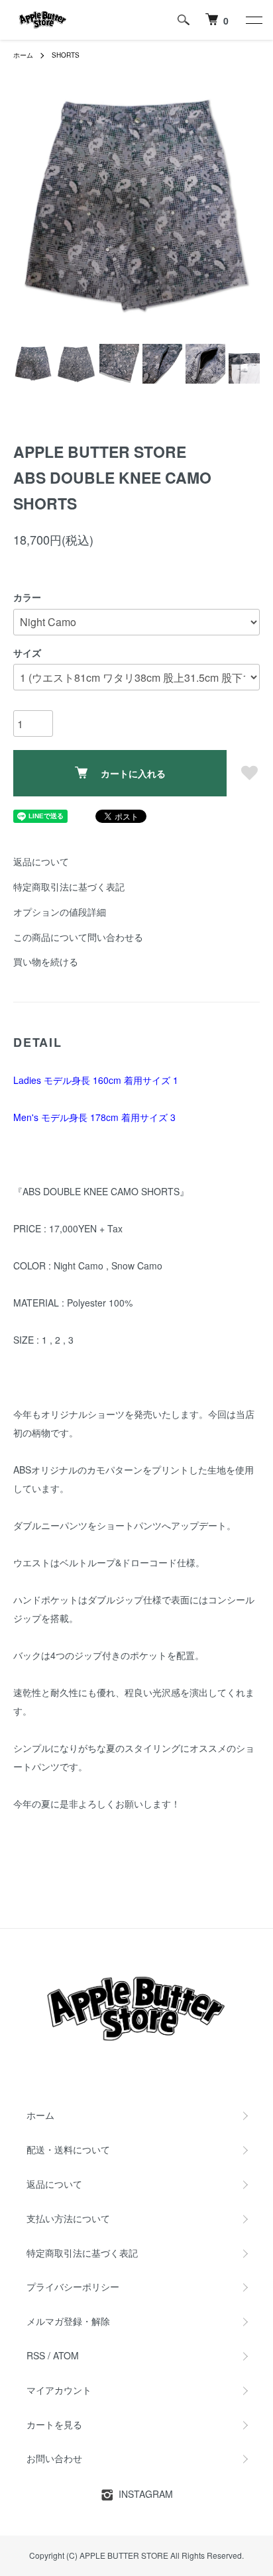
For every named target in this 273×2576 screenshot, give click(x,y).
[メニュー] (253, 20)
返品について (41, 861)
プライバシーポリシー (73, 2286)
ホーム (23, 55)
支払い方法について (68, 2218)
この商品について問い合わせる (78, 937)
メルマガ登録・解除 (68, 2321)
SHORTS (66, 55)
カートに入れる (133, 773)
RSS (36, 2355)
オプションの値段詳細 (60, 912)
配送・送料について (68, 2149)
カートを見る (54, 2424)
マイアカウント (59, 2390)
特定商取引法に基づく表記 (69, 886)
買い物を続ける (46, 961)
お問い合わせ (54, 2458)
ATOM (66, 2355)
